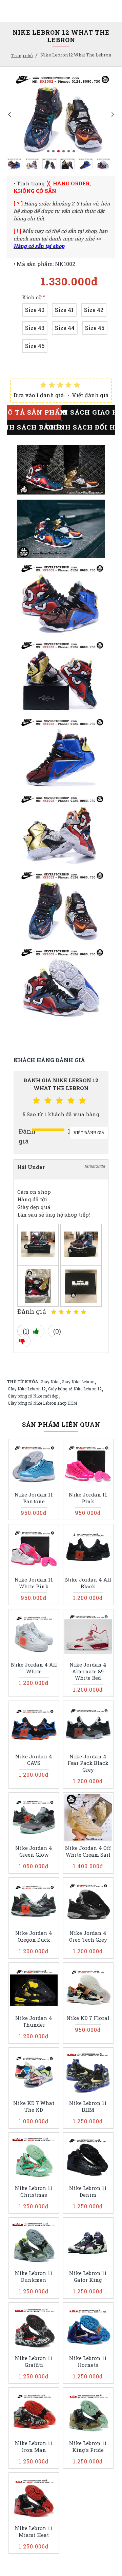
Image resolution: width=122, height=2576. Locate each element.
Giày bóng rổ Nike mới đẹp (33, 1396)
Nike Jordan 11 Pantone (34, 1498)
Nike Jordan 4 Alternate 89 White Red (88, 1671)
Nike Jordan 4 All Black (88, 1583)
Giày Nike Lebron (78, 1382)
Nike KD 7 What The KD (34, 2106)
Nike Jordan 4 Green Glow (34, 1851)
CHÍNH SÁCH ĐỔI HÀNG (88, 427)
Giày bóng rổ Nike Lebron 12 (75, 1389)
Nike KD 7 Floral (88, 2018)
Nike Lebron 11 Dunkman (34, 2277)
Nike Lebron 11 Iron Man (34, 2447)
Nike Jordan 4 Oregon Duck (34, 1936)
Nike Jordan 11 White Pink (34, 1583)
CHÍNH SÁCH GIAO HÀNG (88, 412)
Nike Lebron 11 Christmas (34, 2192)
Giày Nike (50, 1382)
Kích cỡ (32, 297)
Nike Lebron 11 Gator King (88, 2277)
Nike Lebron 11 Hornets (88, 2362)
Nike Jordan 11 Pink (88, 1498)
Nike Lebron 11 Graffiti (34, 2362)
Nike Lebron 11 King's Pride (88, 2447)
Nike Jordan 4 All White (34, 1668)
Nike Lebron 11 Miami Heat (34, 2532)
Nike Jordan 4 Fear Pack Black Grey (88, 1763)
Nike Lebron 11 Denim (88, 2192)
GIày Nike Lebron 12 (27, 1389)
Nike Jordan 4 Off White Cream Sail (88, 1851)
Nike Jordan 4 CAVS (34, 1760)
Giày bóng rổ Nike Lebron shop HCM (42, 1403)
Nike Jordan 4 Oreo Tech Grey (88, 1936)
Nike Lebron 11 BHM (88, 2106)
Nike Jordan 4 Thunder (34, 2021)
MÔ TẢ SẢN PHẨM (34, 412)
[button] (9, 114)
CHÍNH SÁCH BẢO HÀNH (34, 427)
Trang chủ (22, 55)
